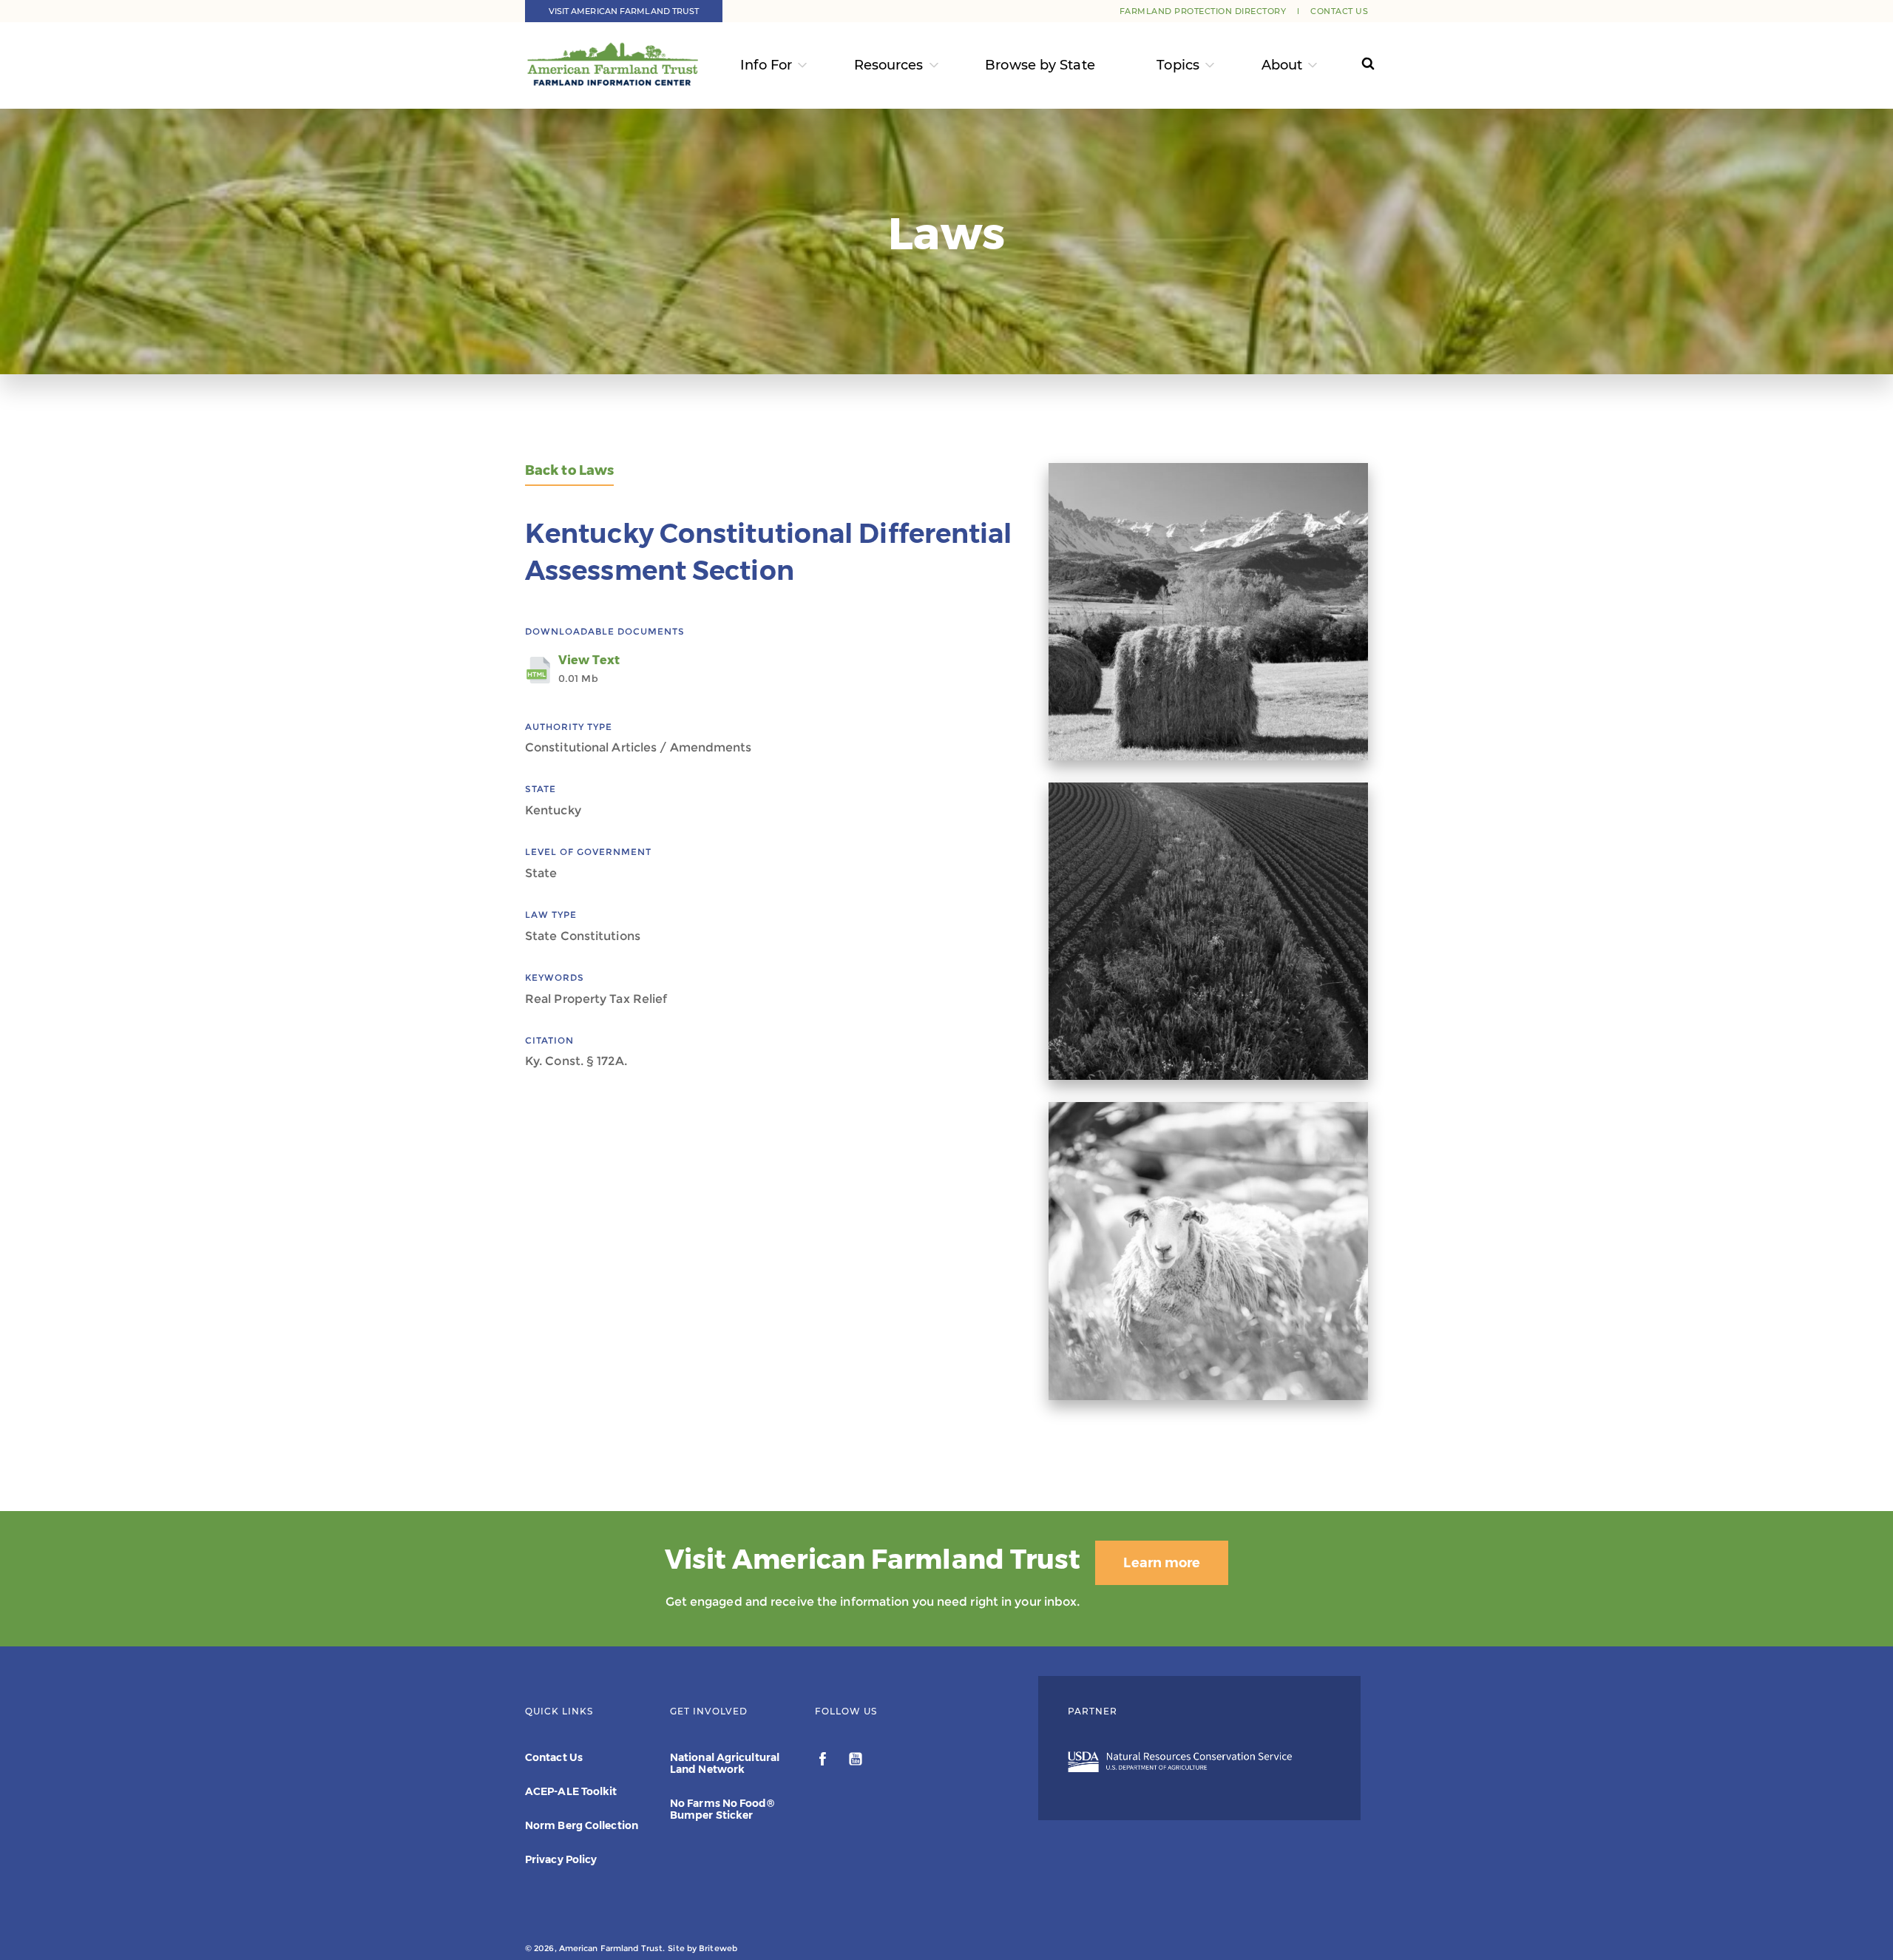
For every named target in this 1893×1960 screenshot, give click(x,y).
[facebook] (824, 1761)
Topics (1178, 65)
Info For (766, 65)
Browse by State (1040, 65)
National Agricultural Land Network (725, 1763)
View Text (589, 669)
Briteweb (718, 1948)
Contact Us (1339, 11)
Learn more (1162, 1563)
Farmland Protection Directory (1203, 11)
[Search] (1354, 65)
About (1282, 65)
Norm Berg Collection (582, 1825)
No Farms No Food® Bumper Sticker (722, 1809)
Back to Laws (569, 471)
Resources (889, 65)
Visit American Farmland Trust (624, 11)
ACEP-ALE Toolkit (571, 1791)
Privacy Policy (561, 1859)
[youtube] (856, 1761)
